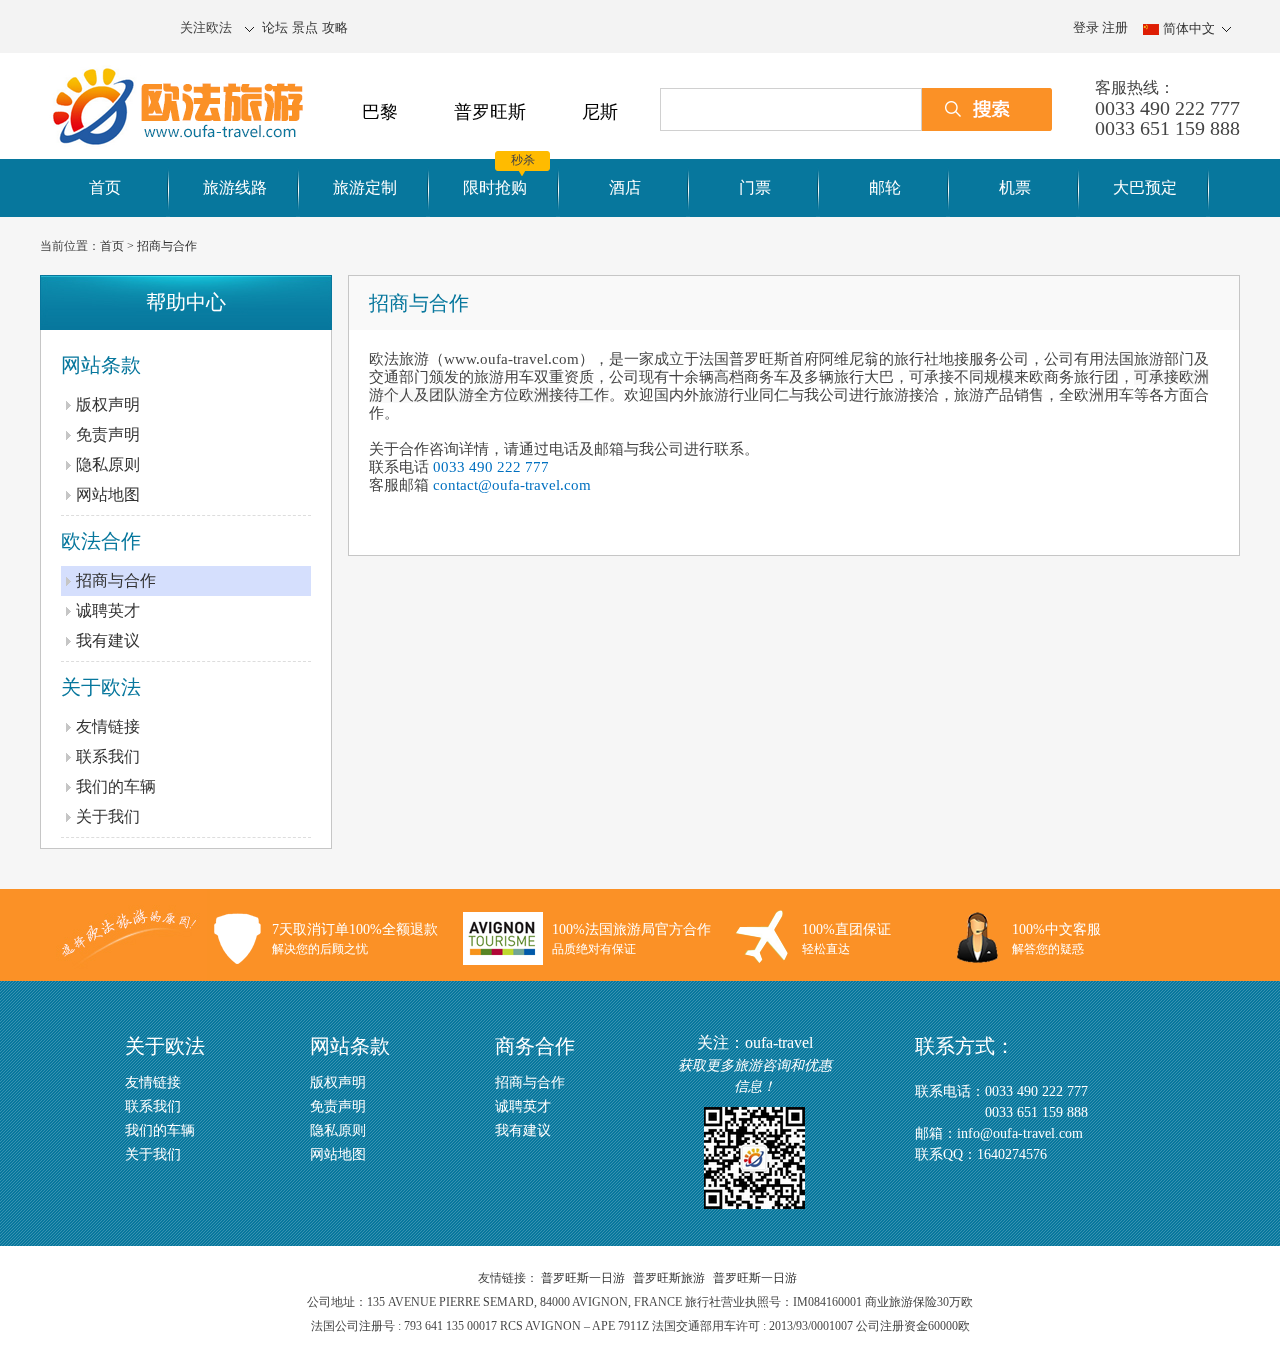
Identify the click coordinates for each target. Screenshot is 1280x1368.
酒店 (625, 187)
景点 (305, 27)
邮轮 (885, 187)
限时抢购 (495, 187)
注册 (1115, 27)
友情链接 (108, 726)
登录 (1086, 27)
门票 (755, 187)
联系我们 (108, 756)
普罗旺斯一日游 (583, 1278)
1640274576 (1012, 1154)
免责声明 (108, 434)
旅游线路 (235, 187)
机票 (1015, 187)
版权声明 (108, 404)
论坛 (275, 27)
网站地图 (108, 494)
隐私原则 (108, 464)
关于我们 (108, 816)
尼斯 (600, 112)
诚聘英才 (108, 610)
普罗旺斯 (490, 112)
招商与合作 (167, 246)
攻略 (335, 27)
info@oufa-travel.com (1020, 1133)
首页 (105, 187)
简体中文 (1189, 28)
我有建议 (108, 640)
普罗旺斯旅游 (669, 1278)
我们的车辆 (116, 786)
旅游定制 (365, 187)
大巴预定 (1145, 187)
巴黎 (380, 112)
